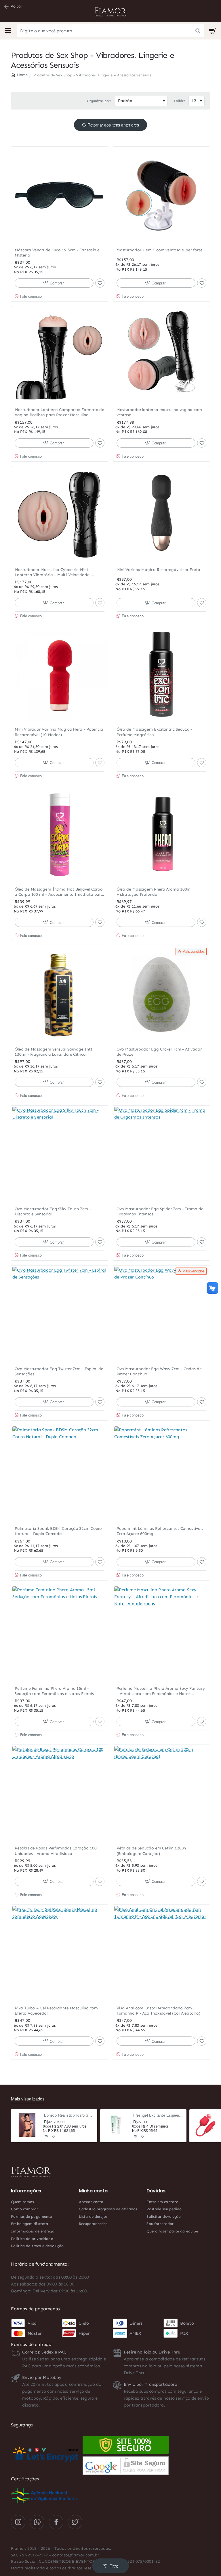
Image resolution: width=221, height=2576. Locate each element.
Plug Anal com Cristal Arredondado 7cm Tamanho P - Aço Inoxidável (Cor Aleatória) (158, 2011)
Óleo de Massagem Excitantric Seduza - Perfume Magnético (155, 732)
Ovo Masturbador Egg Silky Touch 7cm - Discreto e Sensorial (53, 1211)
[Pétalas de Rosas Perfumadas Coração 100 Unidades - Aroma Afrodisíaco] (60, 1793)
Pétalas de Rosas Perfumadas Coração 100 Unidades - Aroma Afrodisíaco (56, 1851)
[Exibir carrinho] (213, 31)
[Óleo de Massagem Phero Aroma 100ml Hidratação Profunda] (161, 834)
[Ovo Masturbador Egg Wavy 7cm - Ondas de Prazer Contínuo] (161, 1314)
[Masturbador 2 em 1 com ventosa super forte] (161, 195)
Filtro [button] (114, 2566)
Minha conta (93, 2191)
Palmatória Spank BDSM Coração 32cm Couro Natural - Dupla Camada (58, 1531)
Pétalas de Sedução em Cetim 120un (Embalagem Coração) (151, 1851)
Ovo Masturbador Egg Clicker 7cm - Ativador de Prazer (159, 1052)
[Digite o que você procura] (198, 31)
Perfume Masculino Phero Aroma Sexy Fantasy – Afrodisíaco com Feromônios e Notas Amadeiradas (161, 1691)
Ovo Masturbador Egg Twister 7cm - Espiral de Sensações (59, 1371)
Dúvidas (156, 2191)
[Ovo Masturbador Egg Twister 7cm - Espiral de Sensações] (60, 1314)
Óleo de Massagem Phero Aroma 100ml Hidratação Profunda (154, 892)
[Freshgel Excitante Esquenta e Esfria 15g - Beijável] (116, 2125)
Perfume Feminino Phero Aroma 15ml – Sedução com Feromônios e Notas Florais (54, 1691)
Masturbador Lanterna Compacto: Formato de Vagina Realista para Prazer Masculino (59, 412)
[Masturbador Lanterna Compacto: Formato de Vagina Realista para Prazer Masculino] (60, 355)
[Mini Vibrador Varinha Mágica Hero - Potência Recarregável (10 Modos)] (60, 674)
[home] (19, 75)
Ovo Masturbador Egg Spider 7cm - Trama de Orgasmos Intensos (160, 1211)
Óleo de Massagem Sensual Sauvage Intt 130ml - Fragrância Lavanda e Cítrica (53, 1052)
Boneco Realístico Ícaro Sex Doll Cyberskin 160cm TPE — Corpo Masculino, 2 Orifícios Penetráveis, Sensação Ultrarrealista (69, 2115)
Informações (26, 2191)
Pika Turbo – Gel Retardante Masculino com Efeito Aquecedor (56, 2011)
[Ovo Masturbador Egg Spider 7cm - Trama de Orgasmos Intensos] (161, 1154)
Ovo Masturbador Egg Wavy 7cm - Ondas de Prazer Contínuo (159, 1371)
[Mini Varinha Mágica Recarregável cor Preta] (161, 515)
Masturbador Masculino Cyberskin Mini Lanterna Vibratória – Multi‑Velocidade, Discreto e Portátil (53, 573)
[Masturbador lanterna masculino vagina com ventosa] (161, 355)
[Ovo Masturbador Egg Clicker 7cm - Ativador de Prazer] (161, 994)
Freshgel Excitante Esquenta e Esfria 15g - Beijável (158, 2115)
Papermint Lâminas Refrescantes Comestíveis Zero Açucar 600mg (160, 1531)
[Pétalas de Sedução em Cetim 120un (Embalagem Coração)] (161, 1793)
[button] (54, 283)
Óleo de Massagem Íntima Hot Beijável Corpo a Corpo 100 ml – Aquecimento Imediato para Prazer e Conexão (59, 892)
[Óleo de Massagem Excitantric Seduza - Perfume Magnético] (161, 674)
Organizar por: (99, 101)
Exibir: (180, 101)
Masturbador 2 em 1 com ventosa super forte (160, 250)
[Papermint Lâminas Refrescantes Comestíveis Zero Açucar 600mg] (161, 1474)
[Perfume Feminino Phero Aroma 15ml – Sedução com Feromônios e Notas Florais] (60, 1634)
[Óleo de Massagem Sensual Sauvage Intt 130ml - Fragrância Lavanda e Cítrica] (60, 994)
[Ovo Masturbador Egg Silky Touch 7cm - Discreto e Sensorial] (60, 1154)
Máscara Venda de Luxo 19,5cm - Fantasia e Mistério (57, 253)
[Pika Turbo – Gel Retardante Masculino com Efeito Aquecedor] (60, 1953)
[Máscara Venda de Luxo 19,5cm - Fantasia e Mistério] (60, 195)
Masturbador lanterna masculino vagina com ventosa (159, 412)
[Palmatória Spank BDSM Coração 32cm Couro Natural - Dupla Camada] (60, 1474)
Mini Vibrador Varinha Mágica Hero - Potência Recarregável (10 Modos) (59, 732)
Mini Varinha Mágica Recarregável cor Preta (158, 570)
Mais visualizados (28, 2099)
